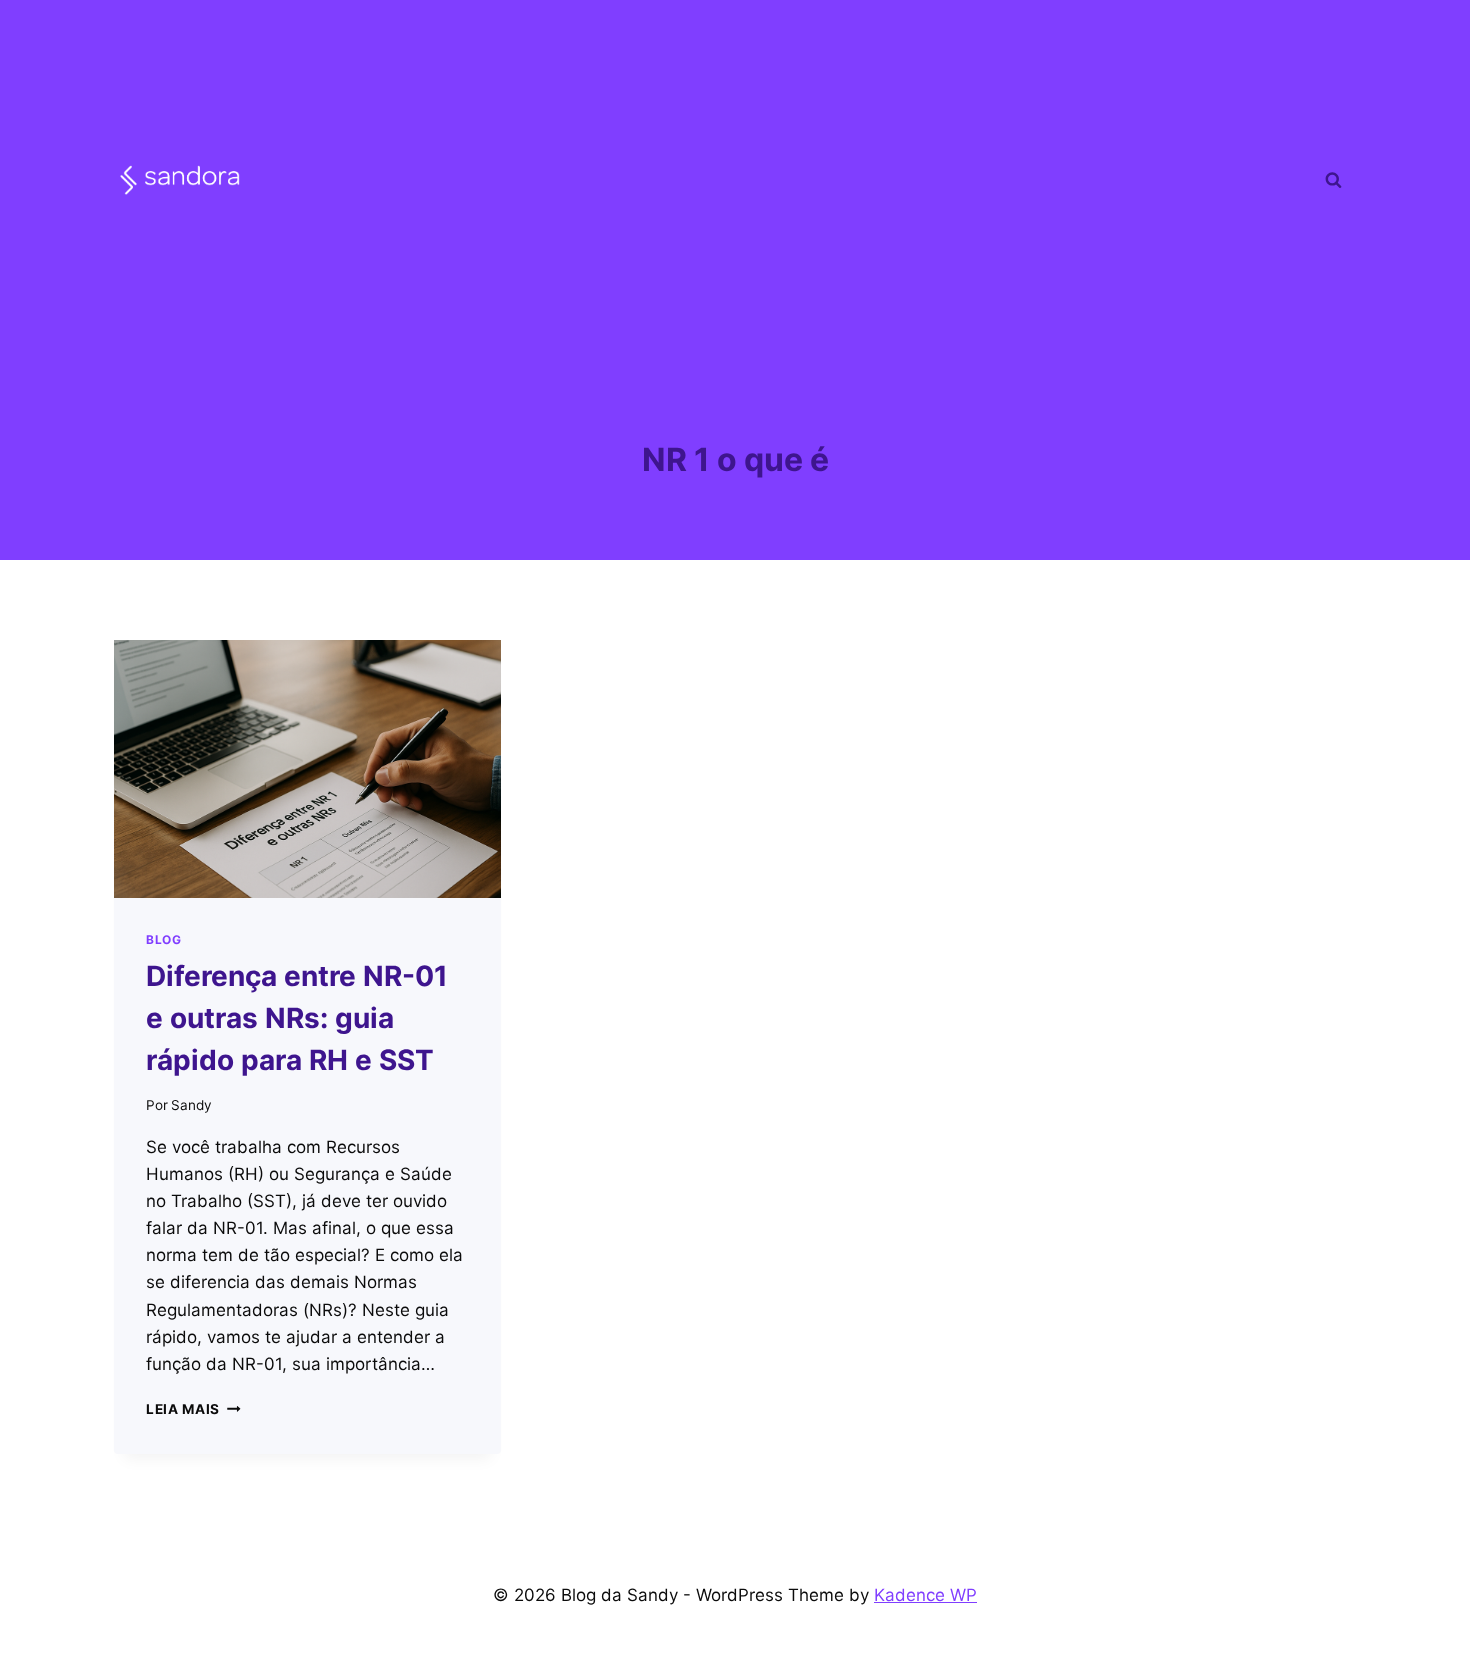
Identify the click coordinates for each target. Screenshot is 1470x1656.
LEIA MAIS (193, 1409)
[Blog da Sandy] (180, 180)
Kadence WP (925, 1595)
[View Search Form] (1333, 180)
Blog (163, 939)
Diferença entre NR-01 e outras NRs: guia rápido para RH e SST (297, 1018)
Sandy (191, 1105)
